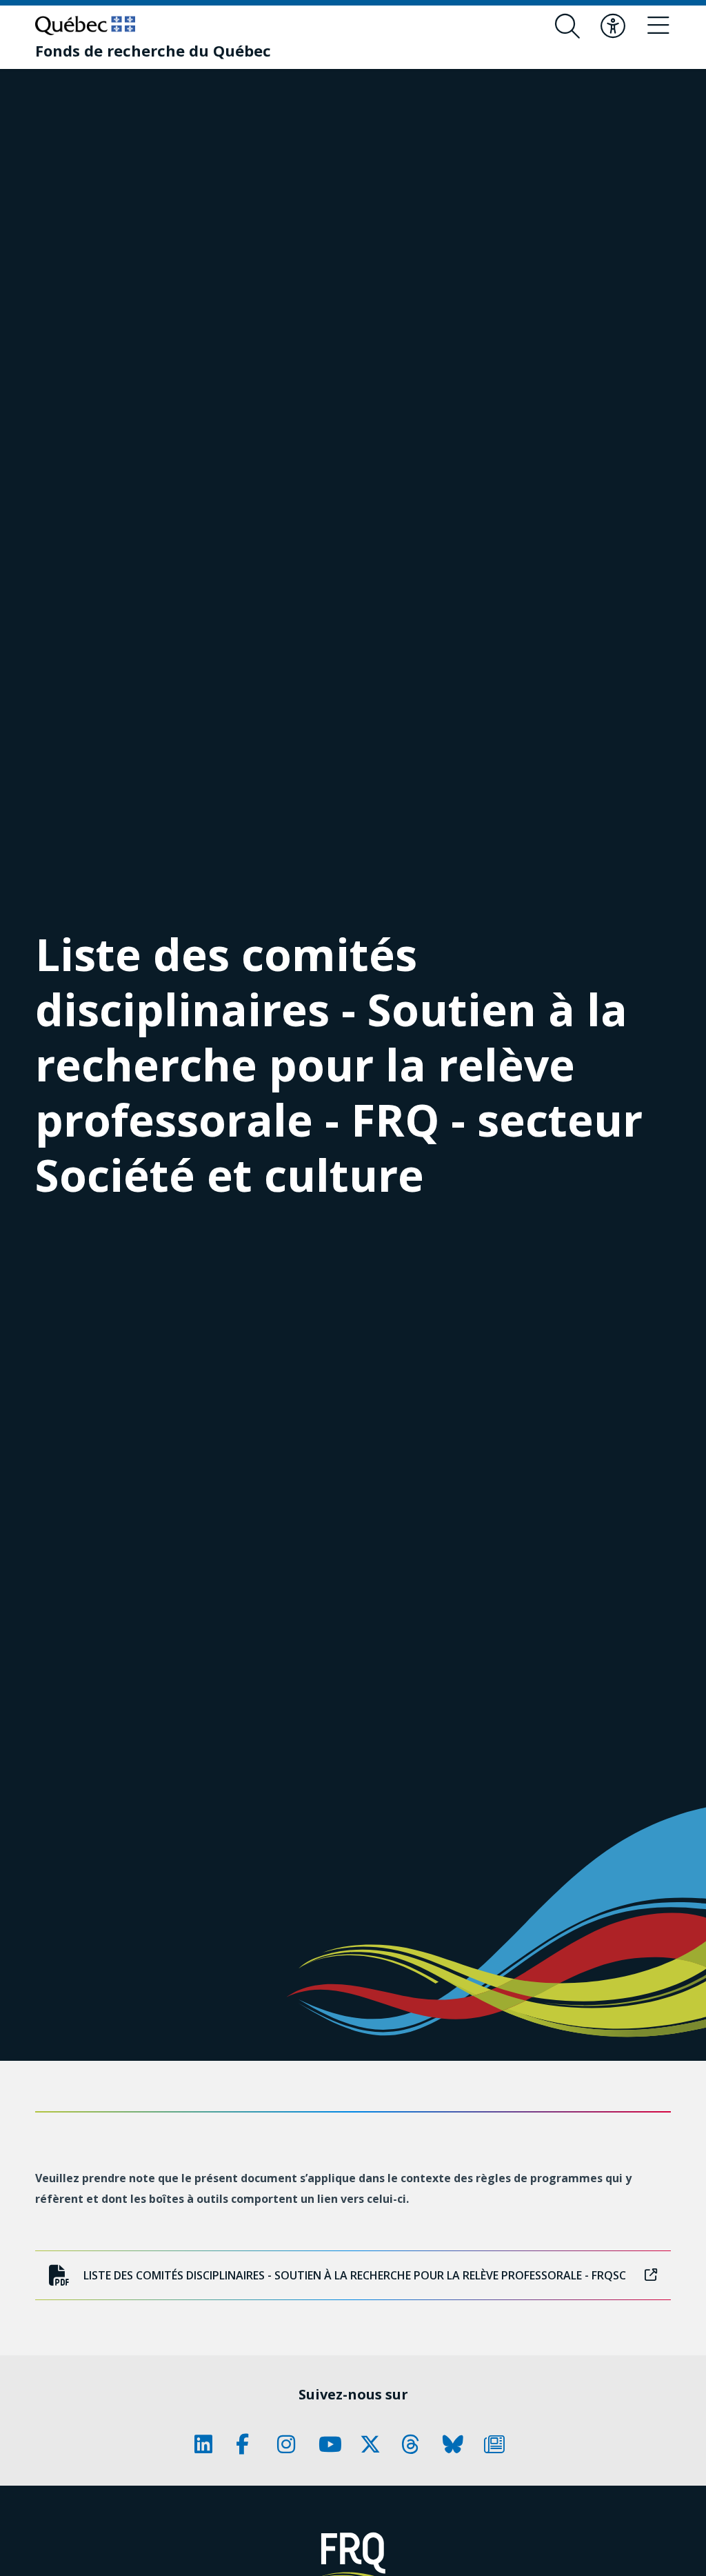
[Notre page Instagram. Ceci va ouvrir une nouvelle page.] (291, 2444)
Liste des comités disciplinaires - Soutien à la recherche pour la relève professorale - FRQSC (355, 2275)
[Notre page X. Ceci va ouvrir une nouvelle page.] (374, 2444)
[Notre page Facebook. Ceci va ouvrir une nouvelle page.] (250, 2444)
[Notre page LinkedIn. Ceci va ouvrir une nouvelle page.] (208, 2444)
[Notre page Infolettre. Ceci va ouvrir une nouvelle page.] (498, 2444)
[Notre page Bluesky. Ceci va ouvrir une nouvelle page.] (456, 2444)
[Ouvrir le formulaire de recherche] (567, 26)
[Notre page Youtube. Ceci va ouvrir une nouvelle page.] (332, 2444)
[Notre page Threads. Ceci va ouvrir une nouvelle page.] (415, 2444)
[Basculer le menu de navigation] (658, 26)
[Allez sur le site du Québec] (85, 26)
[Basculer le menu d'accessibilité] (613, 26)
